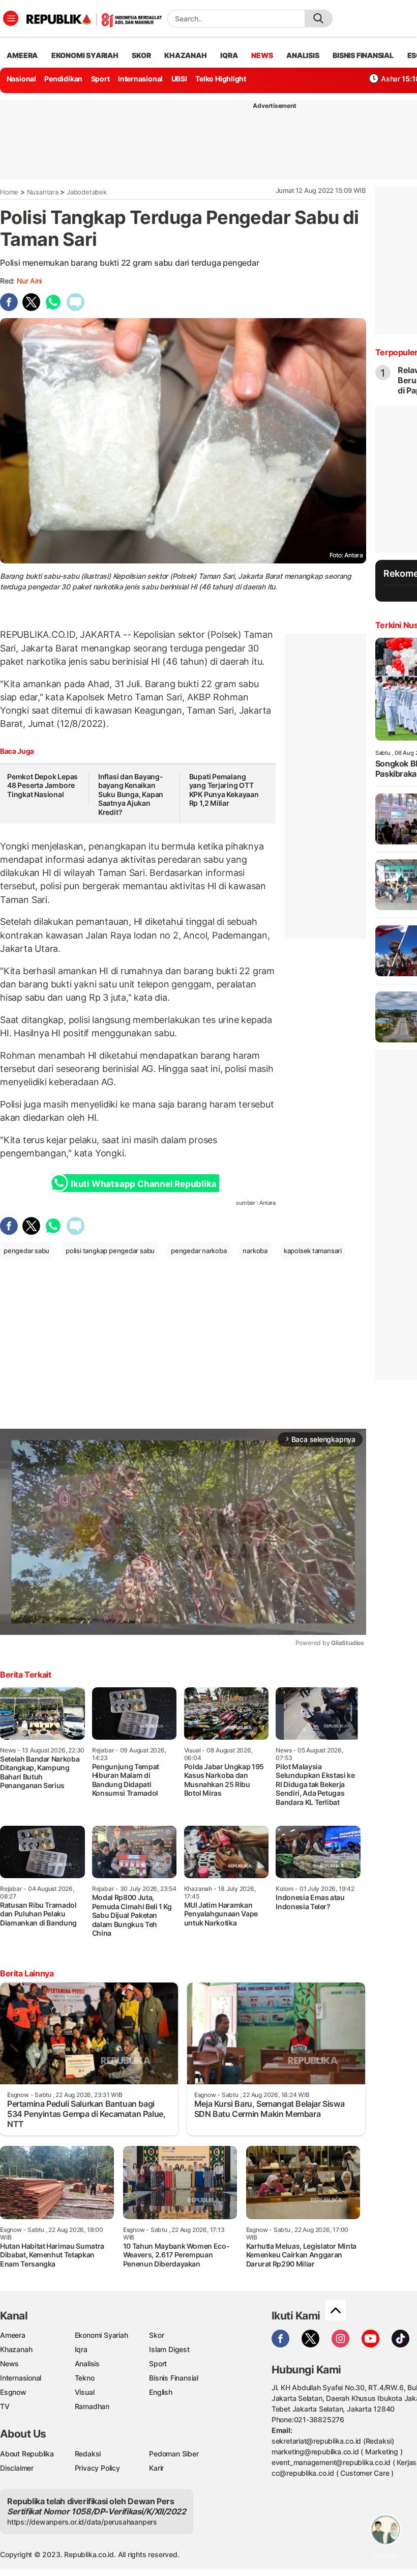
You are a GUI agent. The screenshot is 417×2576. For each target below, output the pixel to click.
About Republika (27, 2454)
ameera (22, 55)
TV (5, 2406)
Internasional (140, 79)
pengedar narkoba (199, 1251)
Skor (156, 2335)
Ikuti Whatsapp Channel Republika (143, 1184)
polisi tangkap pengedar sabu (110, 1251)
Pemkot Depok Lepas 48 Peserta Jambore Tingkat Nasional (42, 785)
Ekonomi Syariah (85, 55)
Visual (85, 2392)
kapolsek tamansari (313, 1251)
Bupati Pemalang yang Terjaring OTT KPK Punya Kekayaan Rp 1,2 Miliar (224, 790)
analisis (303, 55)
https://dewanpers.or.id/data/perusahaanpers (82, 2522)
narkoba (255, 1251)
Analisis (87, 2363)
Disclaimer (17, 2468)
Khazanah (16, 2349)
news (262, 55)
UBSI (179, 79)
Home (9, 192)
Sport (100, 79)
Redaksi (88, 2454)
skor (141, 55)
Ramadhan (92, 2406)
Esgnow (13, 2392)
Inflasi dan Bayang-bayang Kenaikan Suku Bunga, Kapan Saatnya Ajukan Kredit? (131, 794)
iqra (229, 55)
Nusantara (43, 192)
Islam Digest (169, 2349)
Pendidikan (63, 79)
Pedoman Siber (174, 2454)
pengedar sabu (26, 1251)
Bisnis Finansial (363, 55)
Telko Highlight (221, 79)
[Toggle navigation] (11, 18)
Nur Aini (29, 281)
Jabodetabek (87, 192)
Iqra (81, 2349)
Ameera (13, 2335)
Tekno (85, 2378)
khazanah (185, 55)
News (9, 2363)
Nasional (21, 79)
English (161, 2392)
